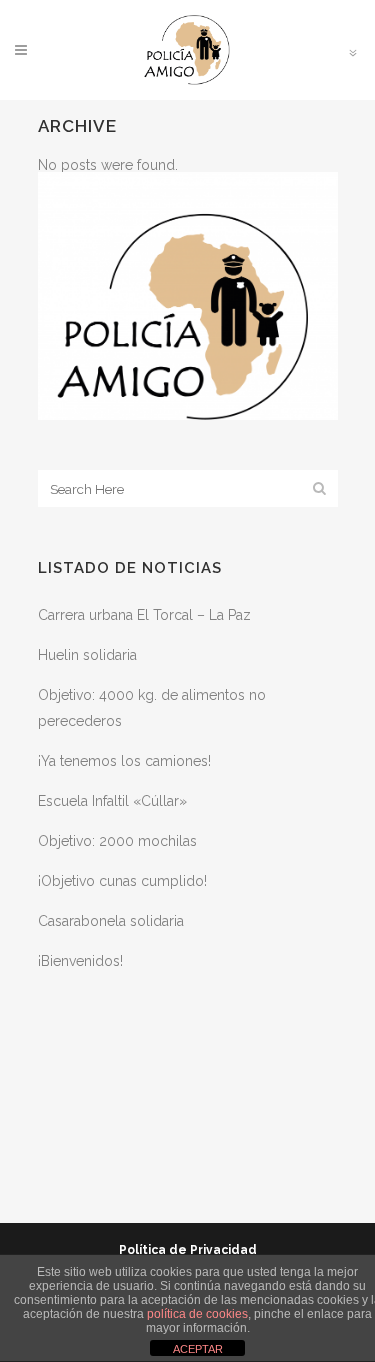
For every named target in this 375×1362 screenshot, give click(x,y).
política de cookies (197, 1314)
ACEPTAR (198, 1349)
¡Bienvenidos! (80, 961)
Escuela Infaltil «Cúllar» (112, 801)
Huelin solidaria (87, 655)
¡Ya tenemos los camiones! (124, 761)
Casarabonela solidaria (111, 921)
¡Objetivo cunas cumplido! (122, 881)
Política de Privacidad (188, 1250)
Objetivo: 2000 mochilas (117, 841)
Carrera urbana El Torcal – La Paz (144, 615)
